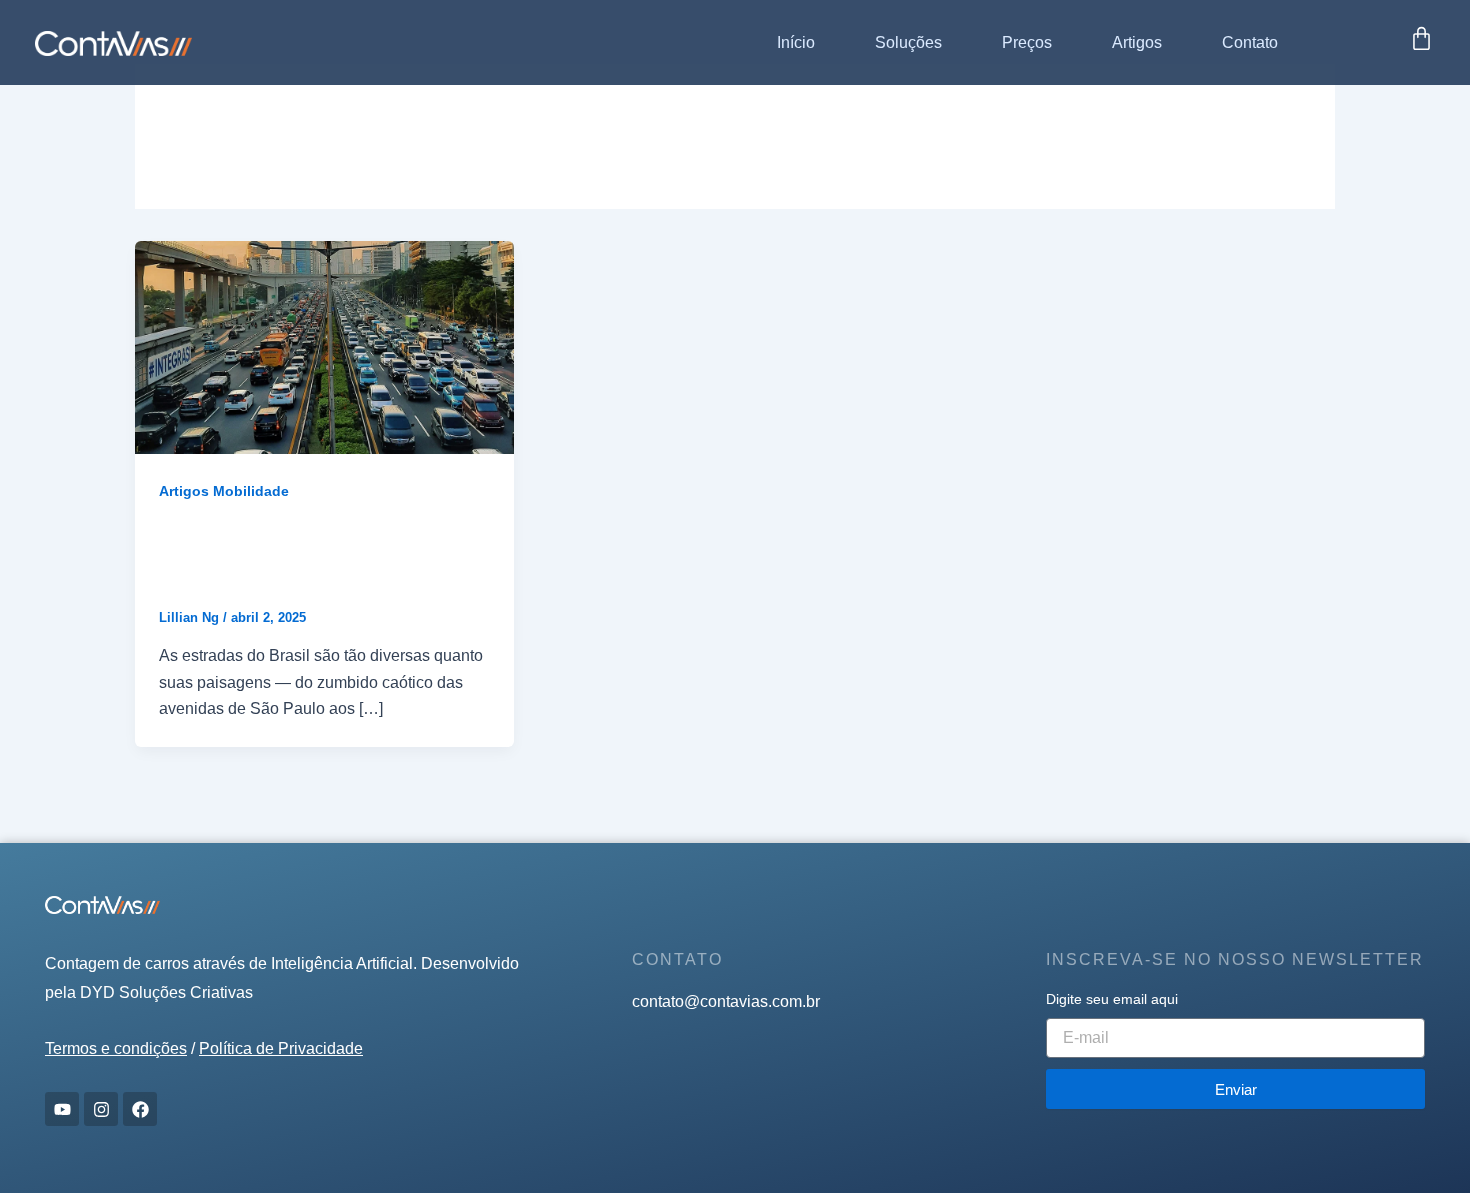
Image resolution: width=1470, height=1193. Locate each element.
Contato (1250, 42)
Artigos (1137, 42)
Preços (1027, 42)
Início (796, 42)
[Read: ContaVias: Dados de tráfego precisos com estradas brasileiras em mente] (324, 346)
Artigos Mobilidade (224, 491)
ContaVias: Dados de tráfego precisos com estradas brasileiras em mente (321, 556)
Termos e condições (116, 1048)
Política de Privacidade (281, 1048)
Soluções (908, 42)
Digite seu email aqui (1112, 999)
